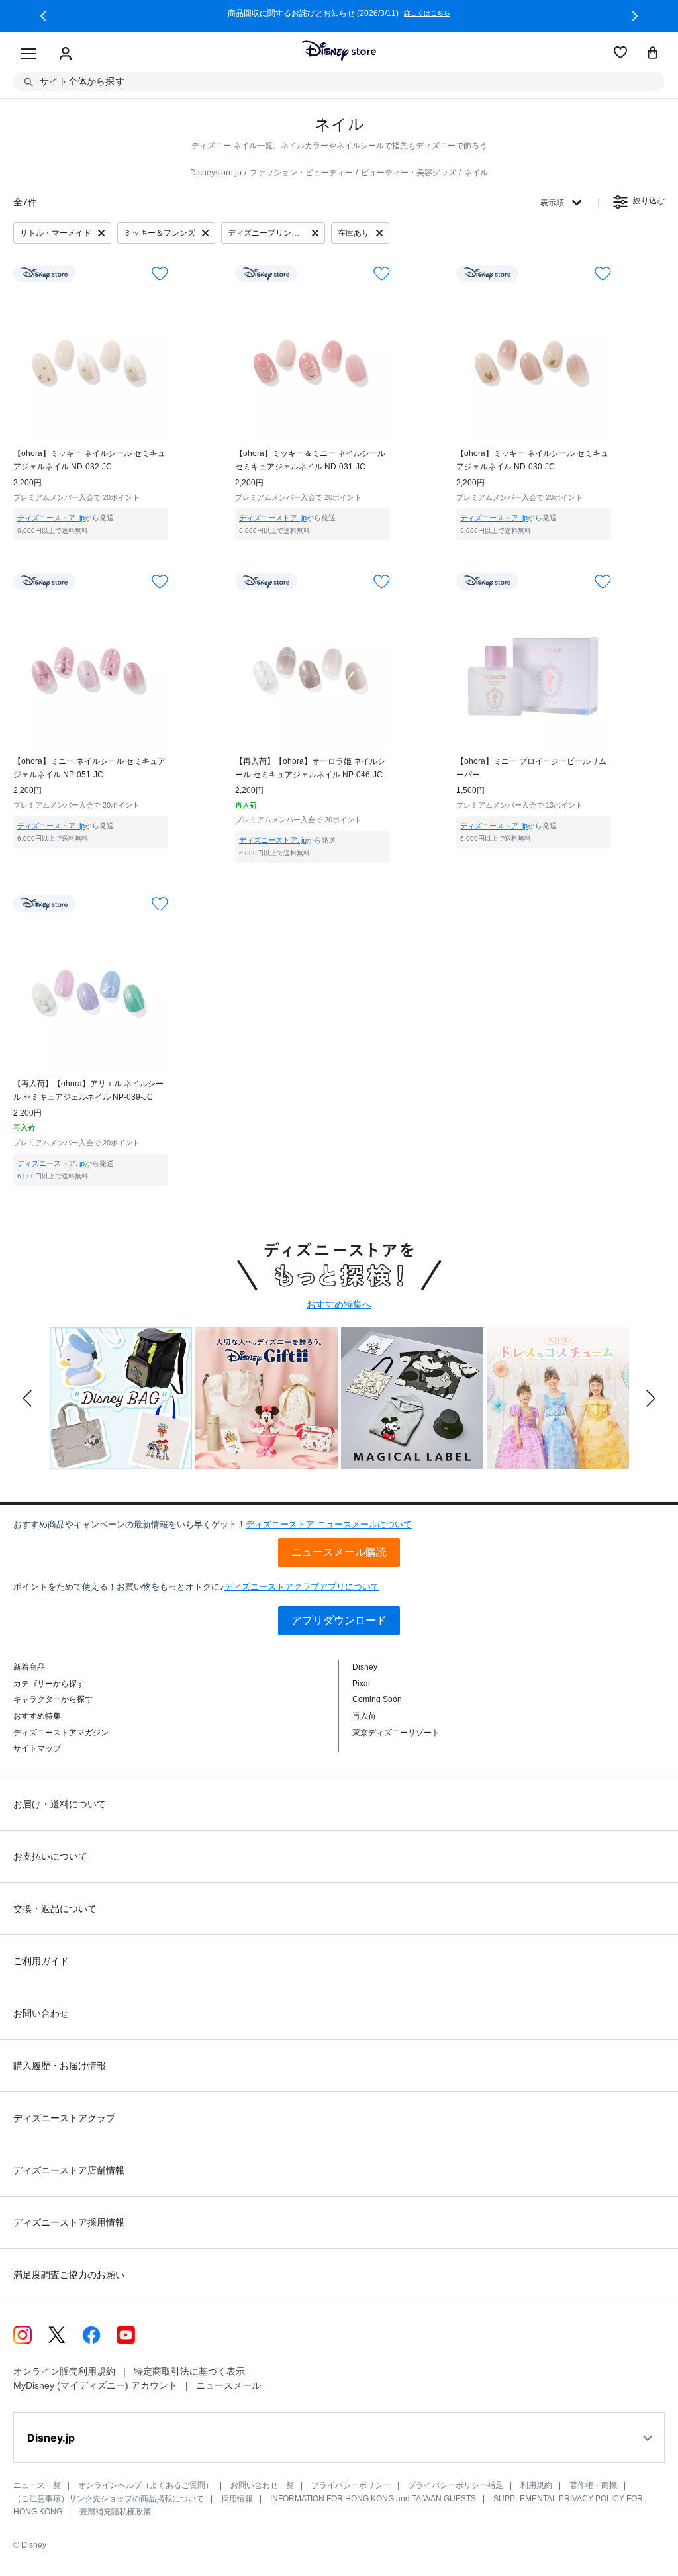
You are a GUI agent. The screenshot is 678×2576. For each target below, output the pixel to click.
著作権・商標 (593, 2485)
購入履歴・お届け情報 (60, 2066)
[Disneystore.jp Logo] (339, 51)
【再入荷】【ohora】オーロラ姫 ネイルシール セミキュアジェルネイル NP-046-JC (310, 768)
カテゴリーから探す (49, 1684)
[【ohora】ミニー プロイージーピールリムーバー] (534, 671)
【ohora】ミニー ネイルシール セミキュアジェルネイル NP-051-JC (89, 768)
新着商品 (29, 1667)
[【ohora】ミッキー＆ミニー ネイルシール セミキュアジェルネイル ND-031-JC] (313, 363)
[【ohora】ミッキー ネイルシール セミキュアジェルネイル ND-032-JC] (91, 363)
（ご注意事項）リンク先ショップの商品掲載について (109, 2499)
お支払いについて (50, 1856)
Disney (365, 1667)
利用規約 (536, 2485)
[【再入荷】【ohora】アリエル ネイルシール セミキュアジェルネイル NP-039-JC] (91, 993)
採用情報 (237, 2499)
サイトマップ (37, 1748)
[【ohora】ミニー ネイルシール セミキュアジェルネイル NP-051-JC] (91, 671)
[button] (43, 16)
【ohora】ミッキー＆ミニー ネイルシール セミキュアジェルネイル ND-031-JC (310, 460)
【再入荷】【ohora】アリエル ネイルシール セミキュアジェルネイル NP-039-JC (88, 1090)
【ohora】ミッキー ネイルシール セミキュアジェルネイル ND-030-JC (532, 460)
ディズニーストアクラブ (64, 2118)
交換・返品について (55, 1909)
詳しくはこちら (427, 13)
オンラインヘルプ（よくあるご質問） (146, 2485)
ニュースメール (228, 2385)
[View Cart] (653, 54)
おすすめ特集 (37, 1716)
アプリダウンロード (339, 1620)
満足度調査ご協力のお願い (69, 2275)
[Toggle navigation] (28, 54)
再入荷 (364, 1716)
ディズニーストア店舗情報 (69, 2170)
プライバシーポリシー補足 (456, 2485)
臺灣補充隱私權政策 (115, 2512)
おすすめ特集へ (339, 1304)
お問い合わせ (41, 2013)
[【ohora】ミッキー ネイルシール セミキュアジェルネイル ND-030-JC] (534, 363)
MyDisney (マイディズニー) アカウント (95, 2385)
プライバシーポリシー (351, 2485)
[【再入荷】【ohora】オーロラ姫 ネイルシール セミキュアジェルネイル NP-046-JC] (313, 671)
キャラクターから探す (53, 1699)
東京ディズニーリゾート (396, 1733)
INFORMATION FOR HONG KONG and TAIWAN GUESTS (373, 2499)
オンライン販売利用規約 (64, 2371)
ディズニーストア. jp (51, 518)
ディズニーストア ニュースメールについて (329, 1524)
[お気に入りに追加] (160, 273)
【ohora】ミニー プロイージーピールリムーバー (531, 768)
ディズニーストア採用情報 (69, 2222)
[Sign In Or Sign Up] (66, 54)
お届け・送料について (60, 1804)
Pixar (362, 1684)
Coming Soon (377, 1699)
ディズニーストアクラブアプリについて (302, 1587)
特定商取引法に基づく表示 (189, 2371)
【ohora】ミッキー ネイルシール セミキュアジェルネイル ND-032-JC (89, 460)
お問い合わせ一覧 (262, 2485)
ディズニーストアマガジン (61, 1733)
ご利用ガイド (41, 1961)
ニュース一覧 (37, 2485)
